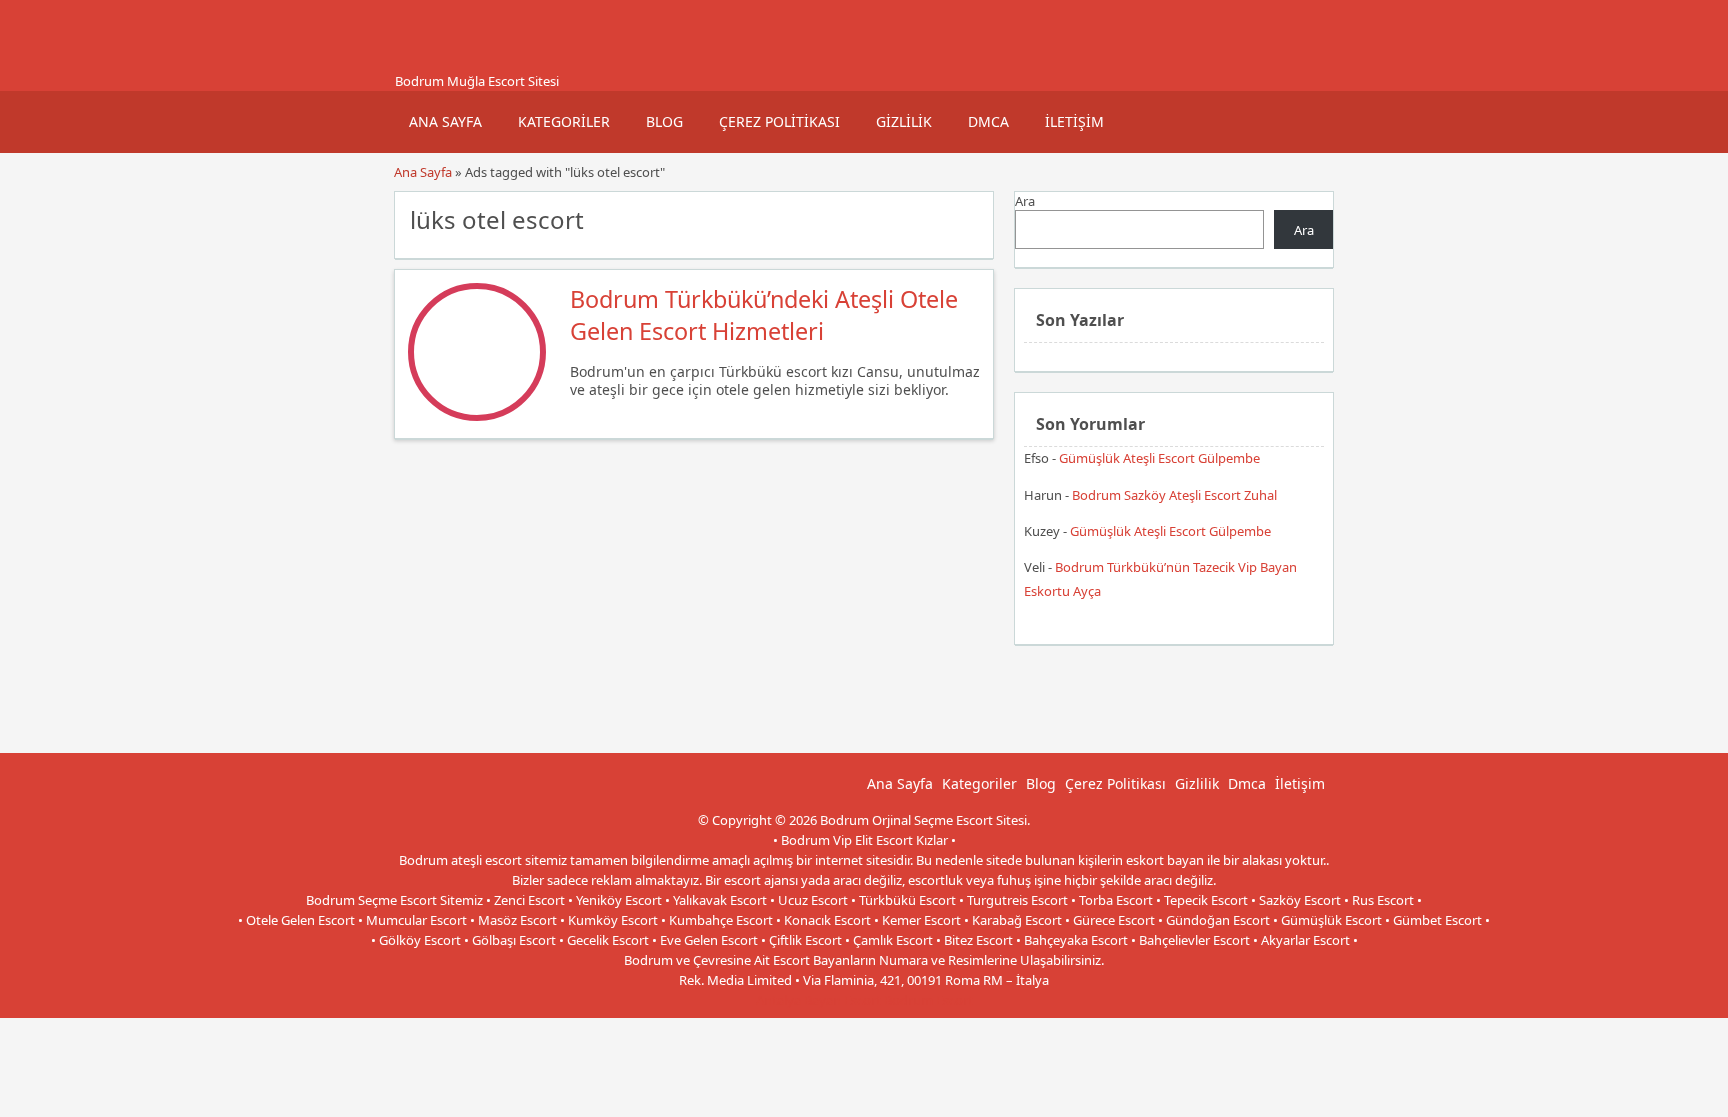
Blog (664, 121)
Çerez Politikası (779, 121)
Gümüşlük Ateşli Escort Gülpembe (1159, 458)
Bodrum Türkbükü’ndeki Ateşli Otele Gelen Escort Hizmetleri (764, 315)
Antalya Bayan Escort (818, 1000)
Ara (1025, 201)
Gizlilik (904, 121)
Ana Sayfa (445, 121)
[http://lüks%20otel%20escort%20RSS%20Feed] (968, 218)
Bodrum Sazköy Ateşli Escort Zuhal (1174, 495)
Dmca (988, 121)
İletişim (1074, 121)
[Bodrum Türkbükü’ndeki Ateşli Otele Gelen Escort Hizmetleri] (477, 416)
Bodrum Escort (928, 1000)
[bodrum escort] (419, 63)
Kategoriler (564, 121)
